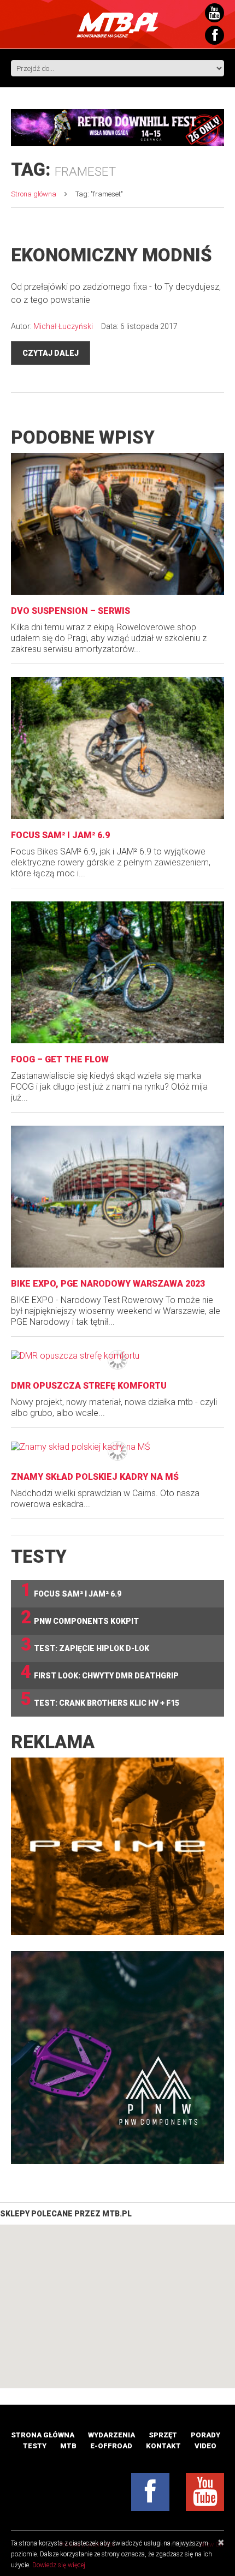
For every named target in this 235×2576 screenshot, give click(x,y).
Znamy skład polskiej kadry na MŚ (95, 1477)
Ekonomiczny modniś (111, 255)
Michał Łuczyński (63, 326)
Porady (205, 2435)
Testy (35, 2446)
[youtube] (205, 2492)
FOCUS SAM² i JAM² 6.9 (60, 835)
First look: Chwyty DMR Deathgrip (100, 1672)
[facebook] (150, 2492)
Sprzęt (163, 2435)
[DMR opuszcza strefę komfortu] (117, 1356)
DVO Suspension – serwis (70, 611)
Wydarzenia (111, 2435)
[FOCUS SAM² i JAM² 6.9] (117, 748)
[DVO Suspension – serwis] (117, 524)
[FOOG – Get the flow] (117, 972)
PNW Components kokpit (80, 1618)
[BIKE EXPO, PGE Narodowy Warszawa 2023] (117, 1197)
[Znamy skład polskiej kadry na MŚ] (117, 1447)
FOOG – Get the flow (60, 1059)
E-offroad (111, 2446)
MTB (68, 2446)
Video (205, 2446)
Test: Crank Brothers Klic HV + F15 (100, 1699)
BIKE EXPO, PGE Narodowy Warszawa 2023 (108, 1284)
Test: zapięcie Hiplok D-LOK (85, 1645)
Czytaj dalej (51, 353)
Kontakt (163, 2446)
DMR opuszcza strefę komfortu (89, 1386)
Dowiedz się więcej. (60, 2565)
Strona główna (34, 194)
